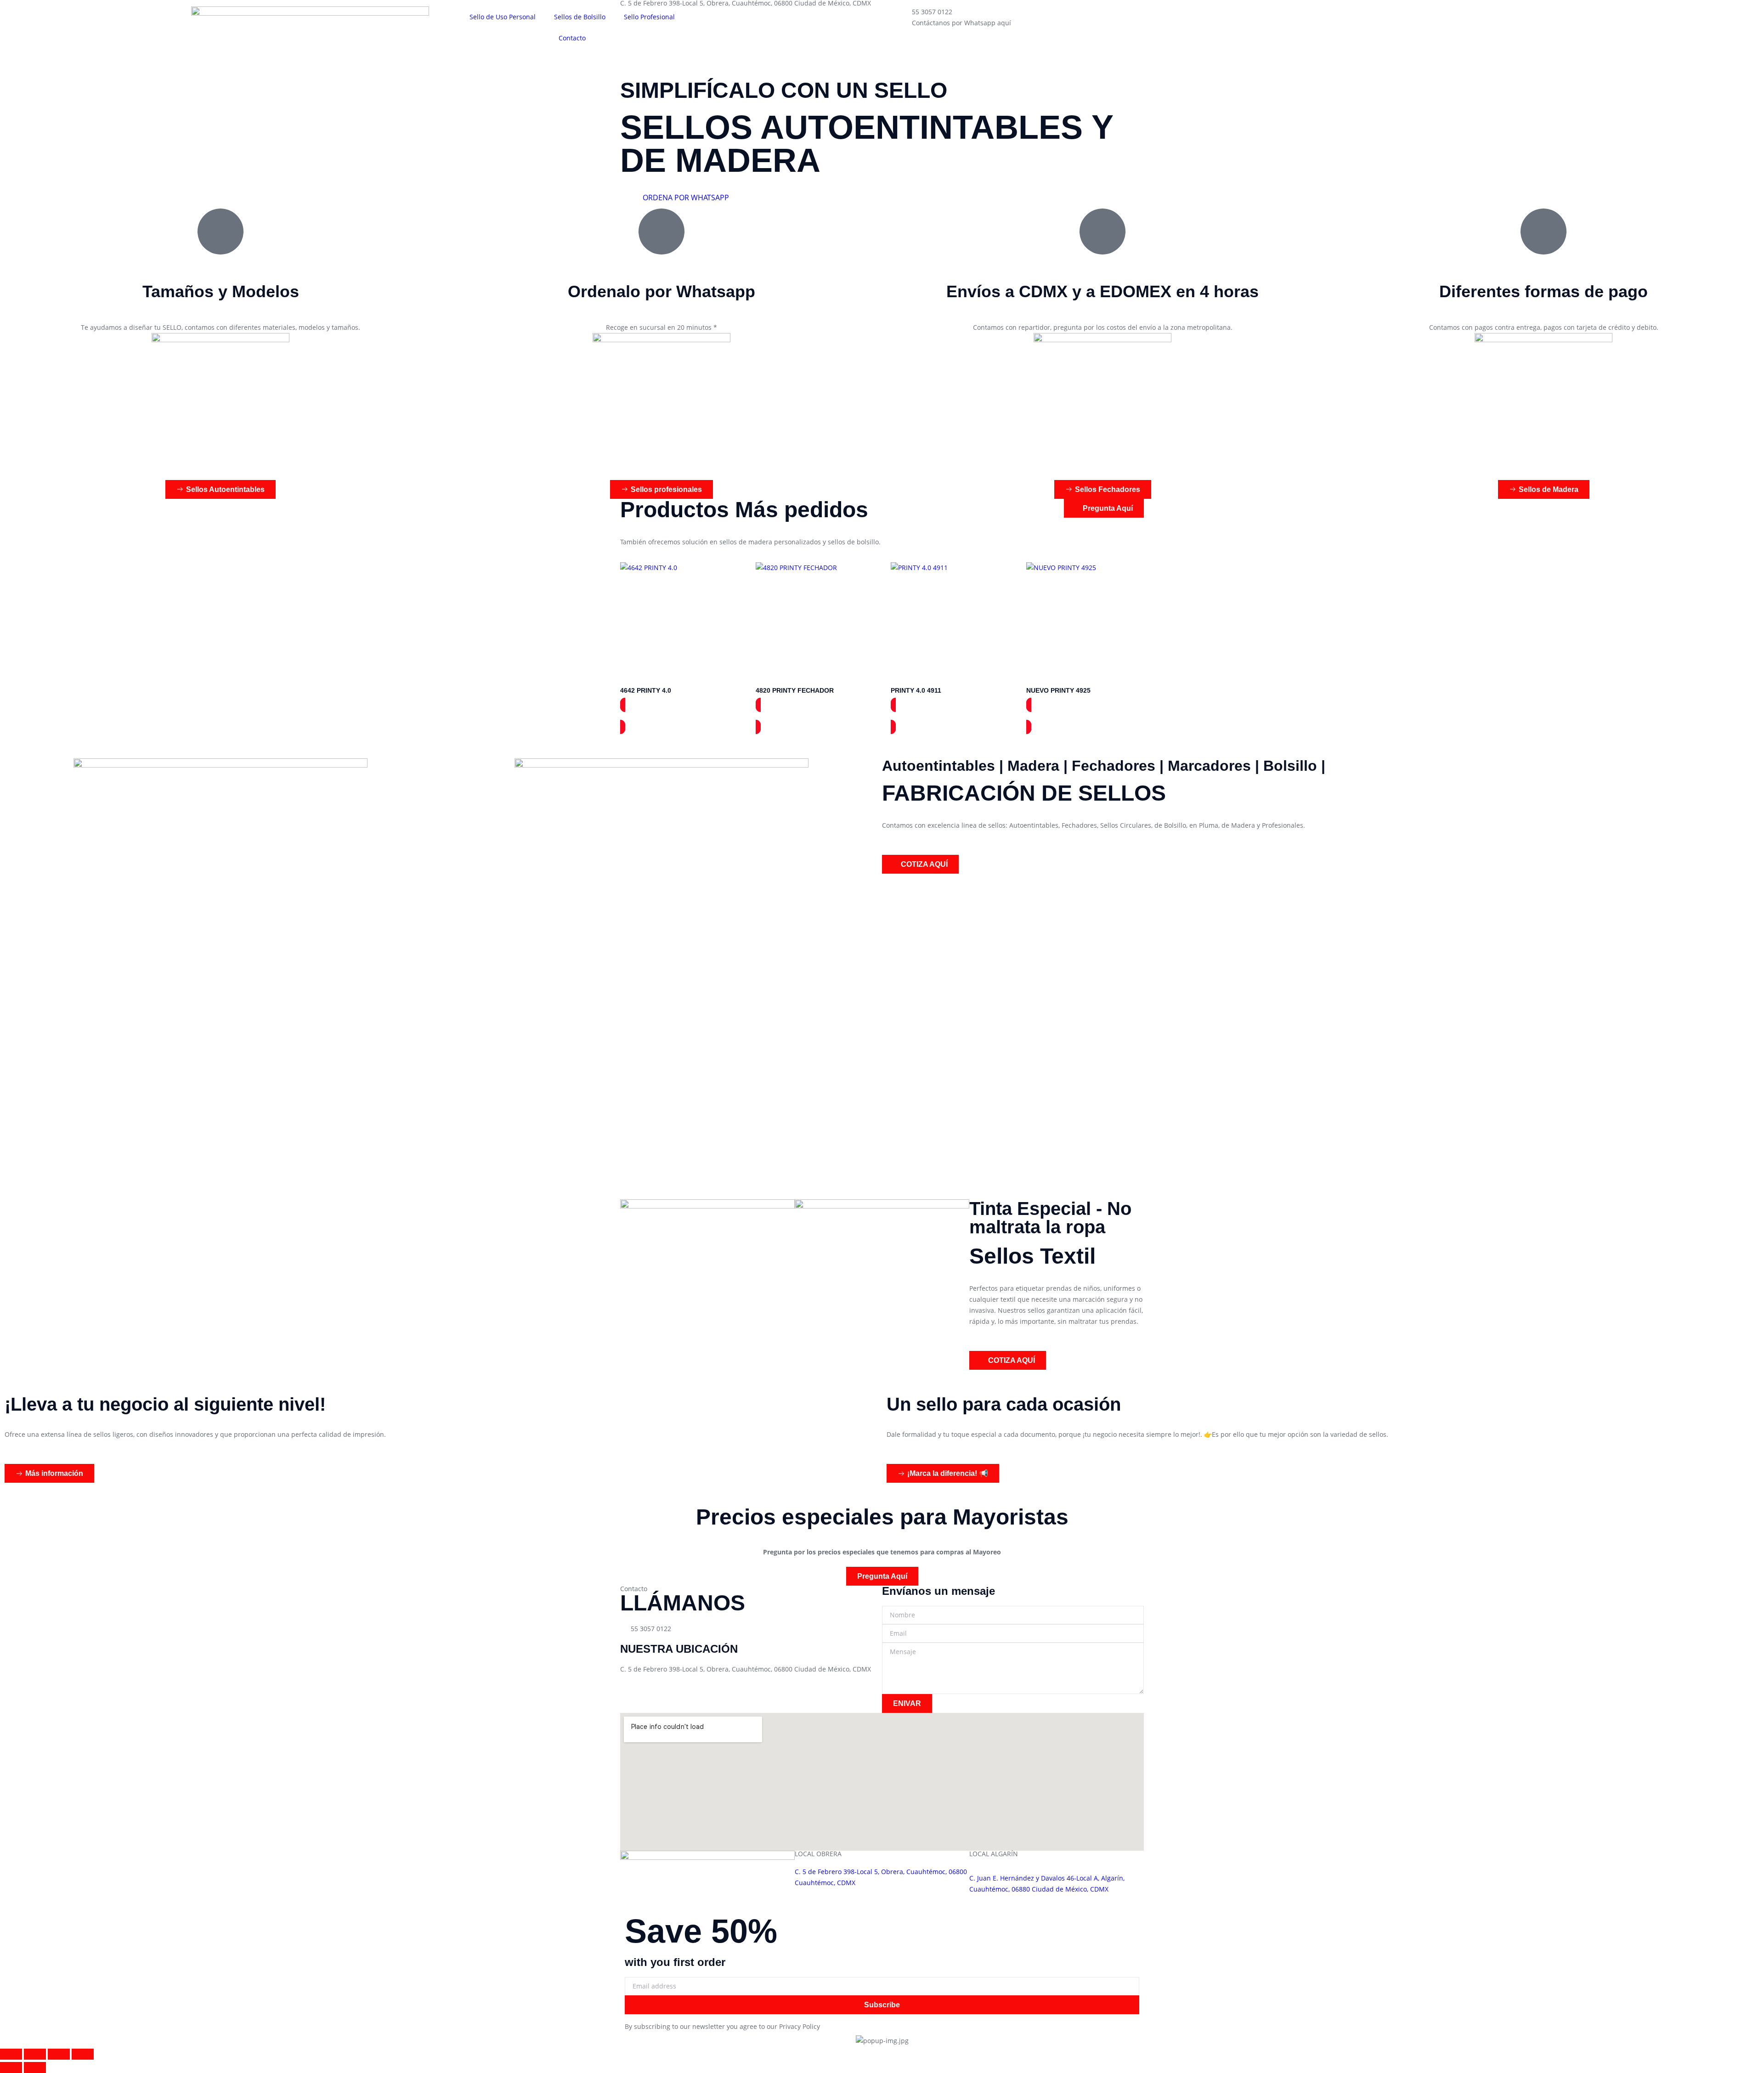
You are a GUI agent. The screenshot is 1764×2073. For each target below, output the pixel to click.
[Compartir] (59, 2054)
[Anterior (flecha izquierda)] (11, 2067)
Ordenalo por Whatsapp (661, 291)
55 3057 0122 (932, 12)
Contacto (572, 38)
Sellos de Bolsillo (580, 17)
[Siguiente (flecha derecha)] (35, 2067)
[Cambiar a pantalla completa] (35, 2054)
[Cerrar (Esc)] (83, 2054)
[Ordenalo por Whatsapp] (661, 232)
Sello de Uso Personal (503, 17)
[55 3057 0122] (893, 18)
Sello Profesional (649, 17)
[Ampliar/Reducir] (11, 2054)
